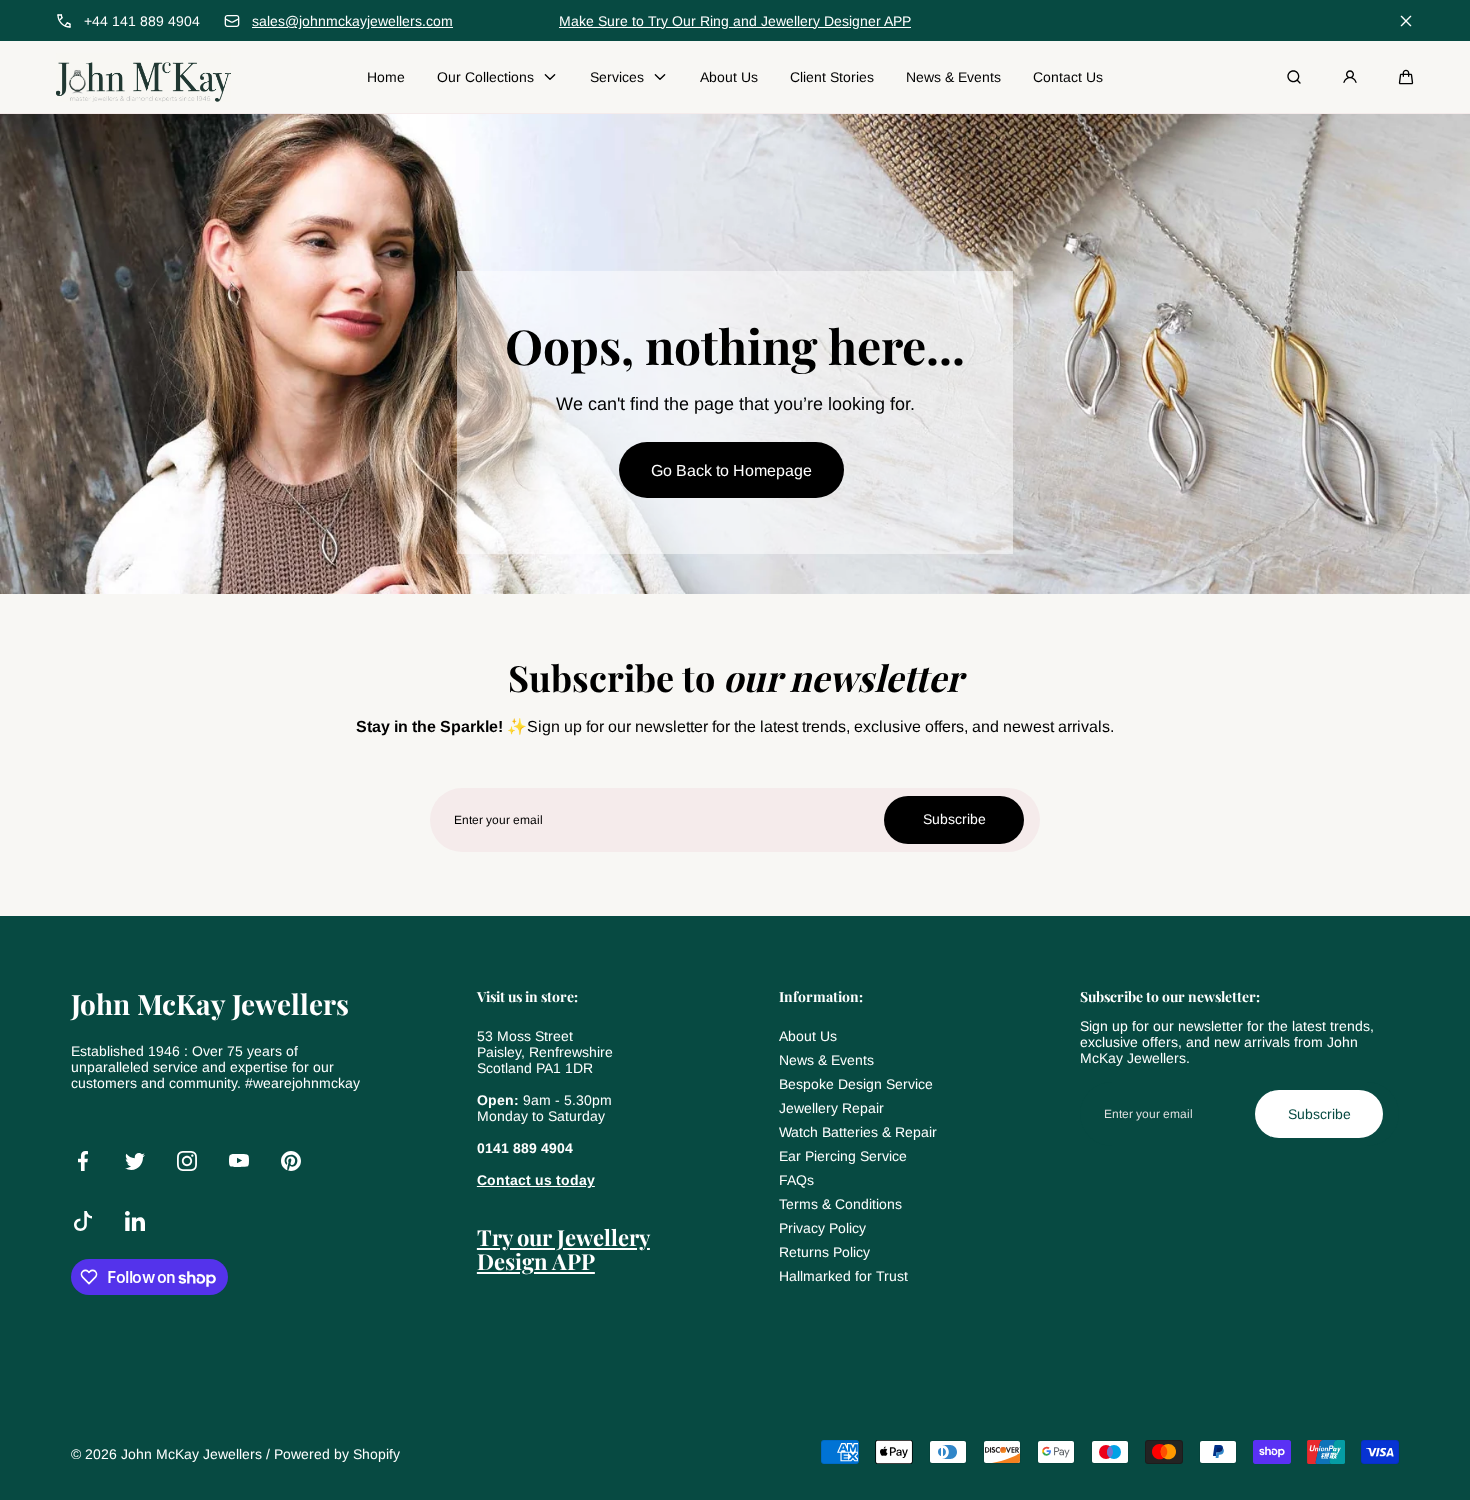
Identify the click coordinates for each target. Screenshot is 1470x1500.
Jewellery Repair (831, 1108)
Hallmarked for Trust (843, 1276)
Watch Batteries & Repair (858, 1132)
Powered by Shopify (337, 1454)
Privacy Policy (822, 1228)
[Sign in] (1350, 77)
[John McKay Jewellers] (143, 77)
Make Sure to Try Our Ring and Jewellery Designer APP (735, 21)
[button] (1406, 77)
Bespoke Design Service (856, 1084)
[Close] (1406, 21)
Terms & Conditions (840, 1204)
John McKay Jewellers (191, 1454)
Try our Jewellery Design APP (563, 1249)
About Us (808, 1036)
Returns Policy (824, 1252)
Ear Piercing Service (843, 1156)
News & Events (826, 1060)
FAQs (796, 1180)
